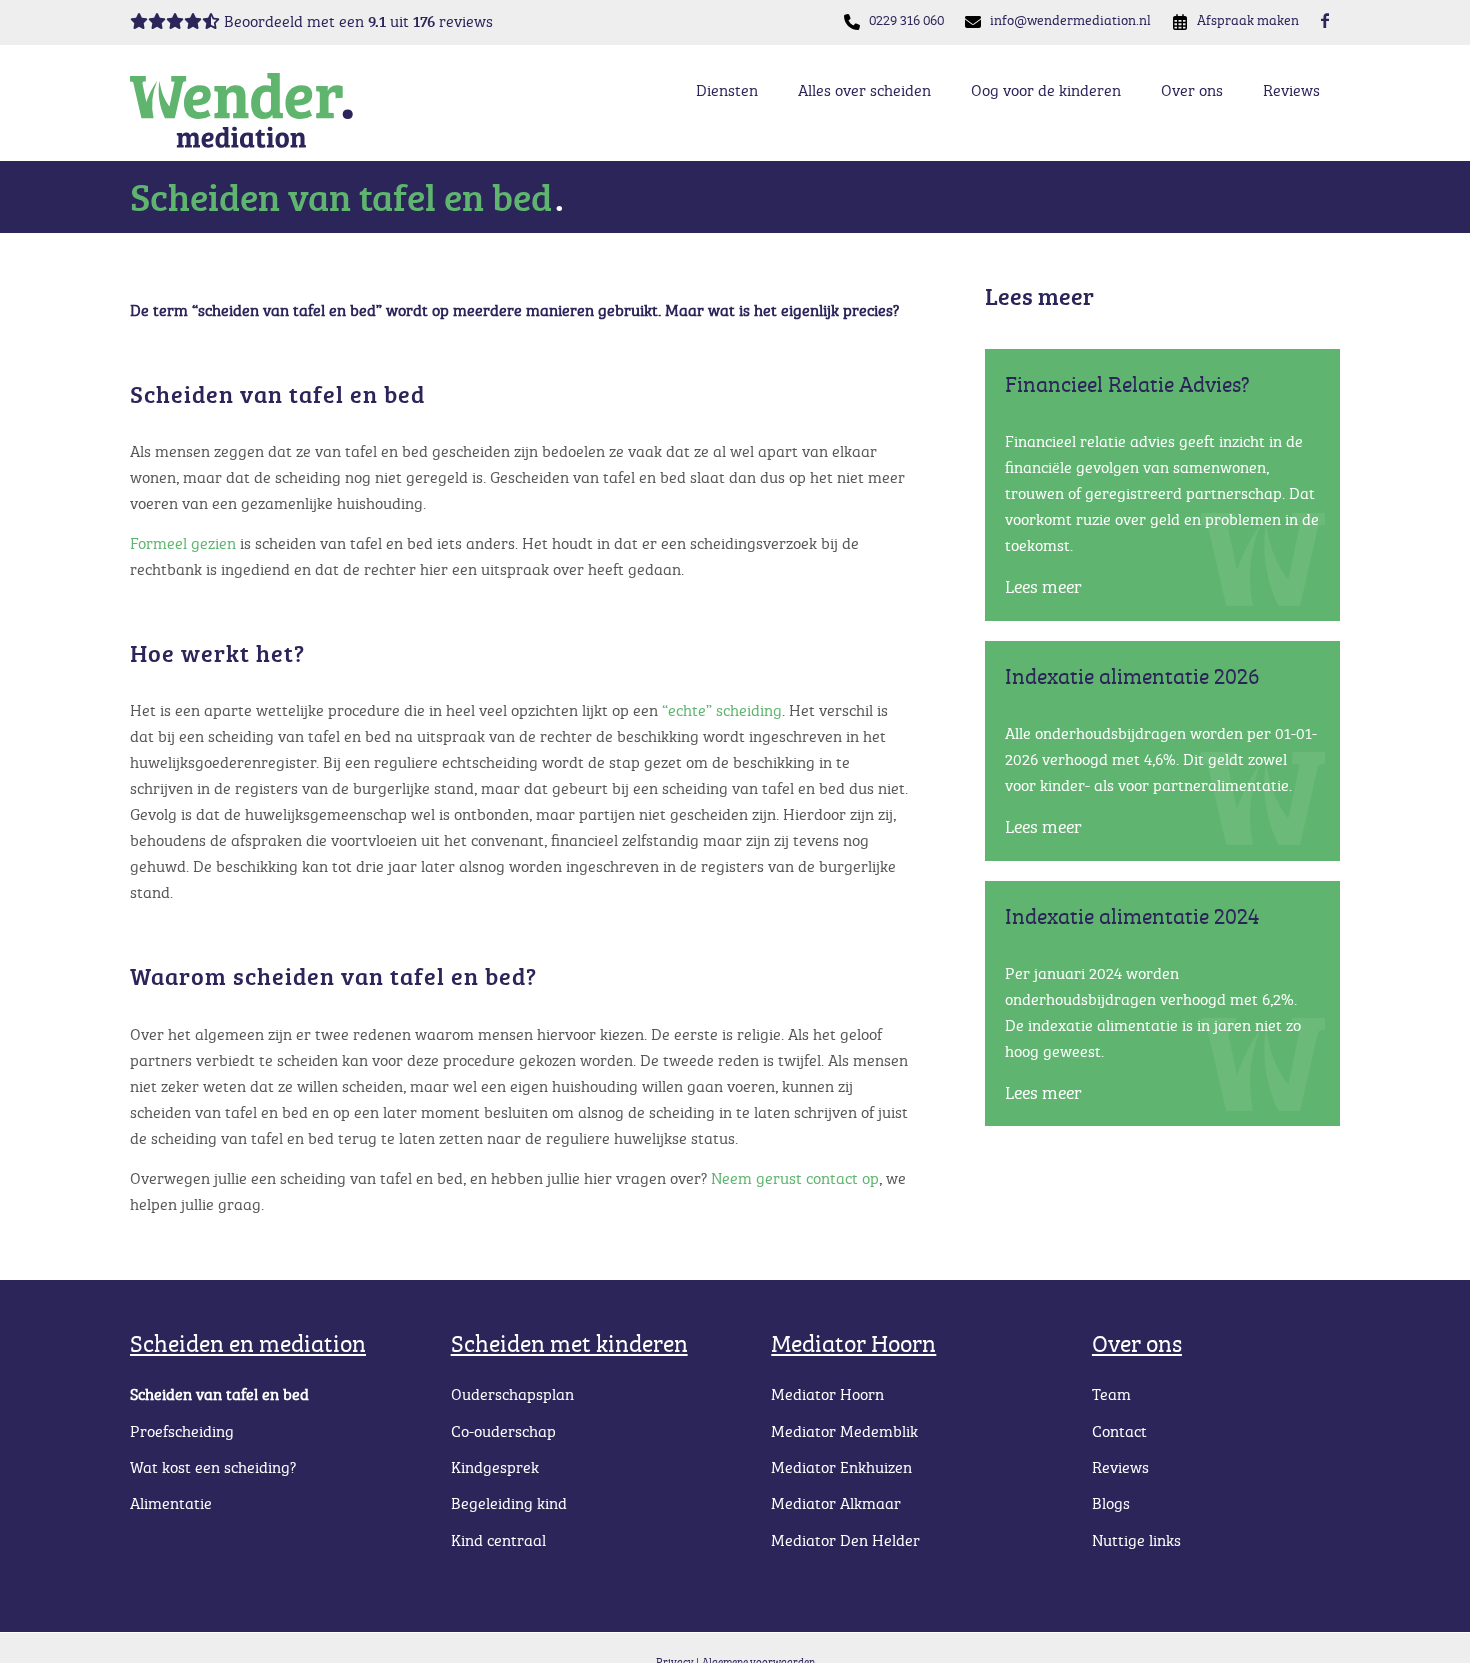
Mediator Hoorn (853, 1342)
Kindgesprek (495, 1467)
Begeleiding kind (509, 1503)
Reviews (1120, 1467)
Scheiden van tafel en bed (219, 1394)
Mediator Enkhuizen (841, 1467)
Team (1111, 1394)
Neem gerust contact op (795, 1178)
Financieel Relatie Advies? (1127, 383)
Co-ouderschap (503, 1431)
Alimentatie (171, 1503)
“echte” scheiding (722, 710)
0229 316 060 (906, 19)
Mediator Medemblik (844, 1431)
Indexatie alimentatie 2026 (1132, 675)
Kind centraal (498, 1540)
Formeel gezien (183, 543)
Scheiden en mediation (248, 1342)
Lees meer (1043, 586)
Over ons (1137, 1342)
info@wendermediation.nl (1070, 19)
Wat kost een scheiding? (213, 1467)
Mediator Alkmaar (836, 1503)
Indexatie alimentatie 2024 (1132, 915)
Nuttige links (1136, 1540)
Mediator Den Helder (845, 1540)
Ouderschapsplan (512, 1394)
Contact (1119, 1431)
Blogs (1111, 1503)
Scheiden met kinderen (569, 1342)
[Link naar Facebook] (1325, 20)
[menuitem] (907, 20)
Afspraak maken (1248, 19)
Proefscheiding (182, 1431)
